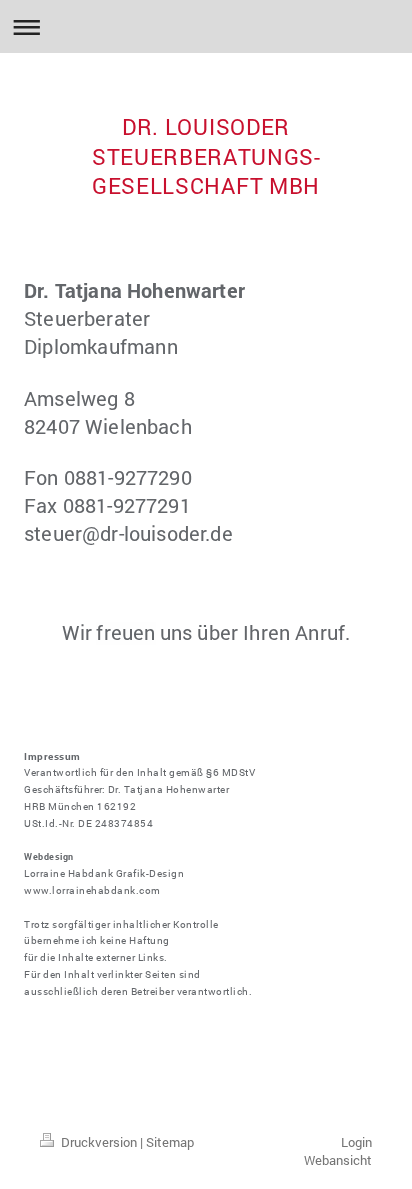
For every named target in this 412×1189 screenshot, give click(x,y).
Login (356, 1142)
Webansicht (338, 1160)
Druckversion (99, 1142)
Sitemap (170, 1142)
